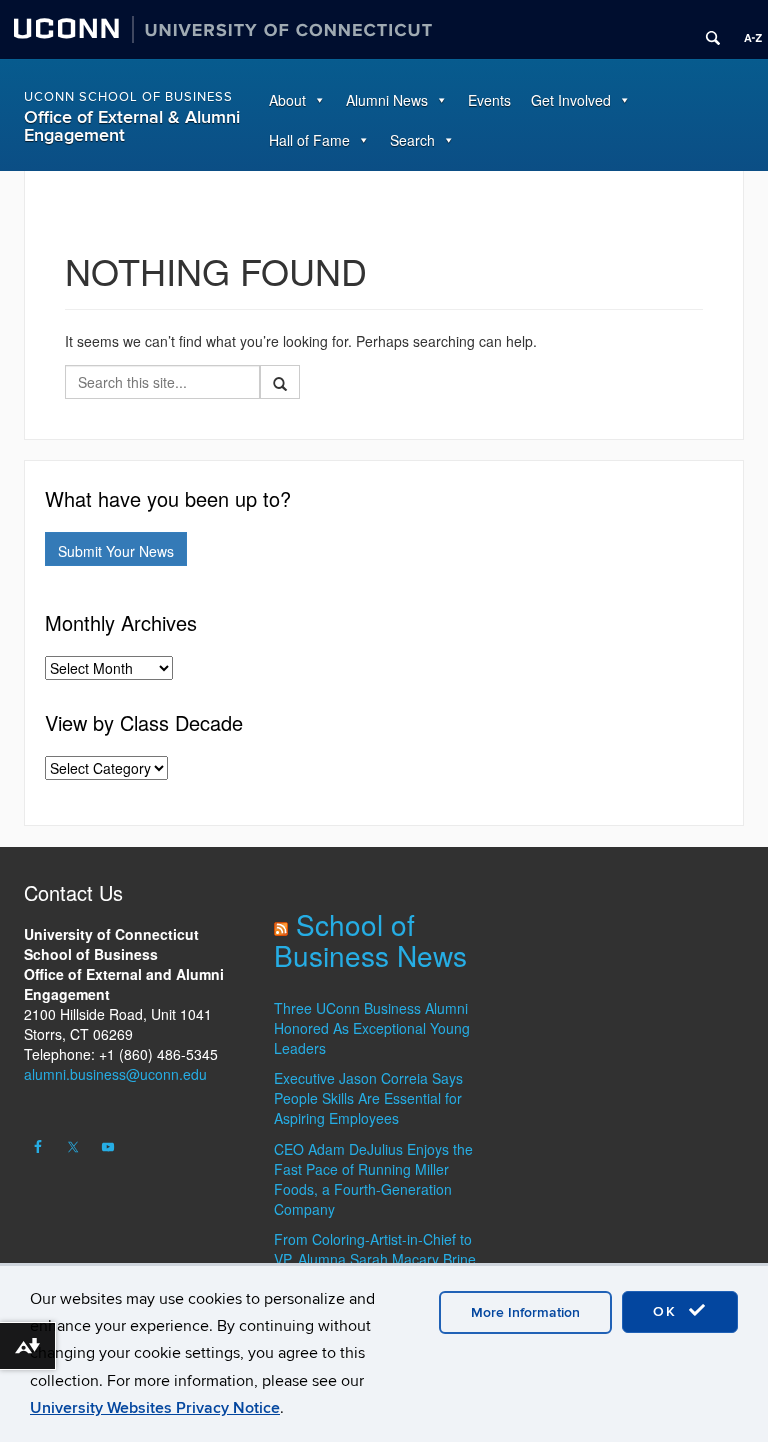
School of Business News (370, 939)
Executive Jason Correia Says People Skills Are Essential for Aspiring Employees (368, 1098)
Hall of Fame (309, 140)
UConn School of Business (128, 97)
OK (668, 1311)
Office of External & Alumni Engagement (132, 126)
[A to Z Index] (746, 30)
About (287, 100)
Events (489, 100)
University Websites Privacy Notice (155, 1408)
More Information (525, 1312)
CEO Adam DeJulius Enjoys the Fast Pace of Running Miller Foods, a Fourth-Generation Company (373, 1179)
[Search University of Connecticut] (706, 30)
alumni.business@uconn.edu (115, 1074)
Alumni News (387, 100)
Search (412, 140)
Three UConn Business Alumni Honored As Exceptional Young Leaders (372, 1028)
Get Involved (571, 100)
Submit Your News (116, 551)
